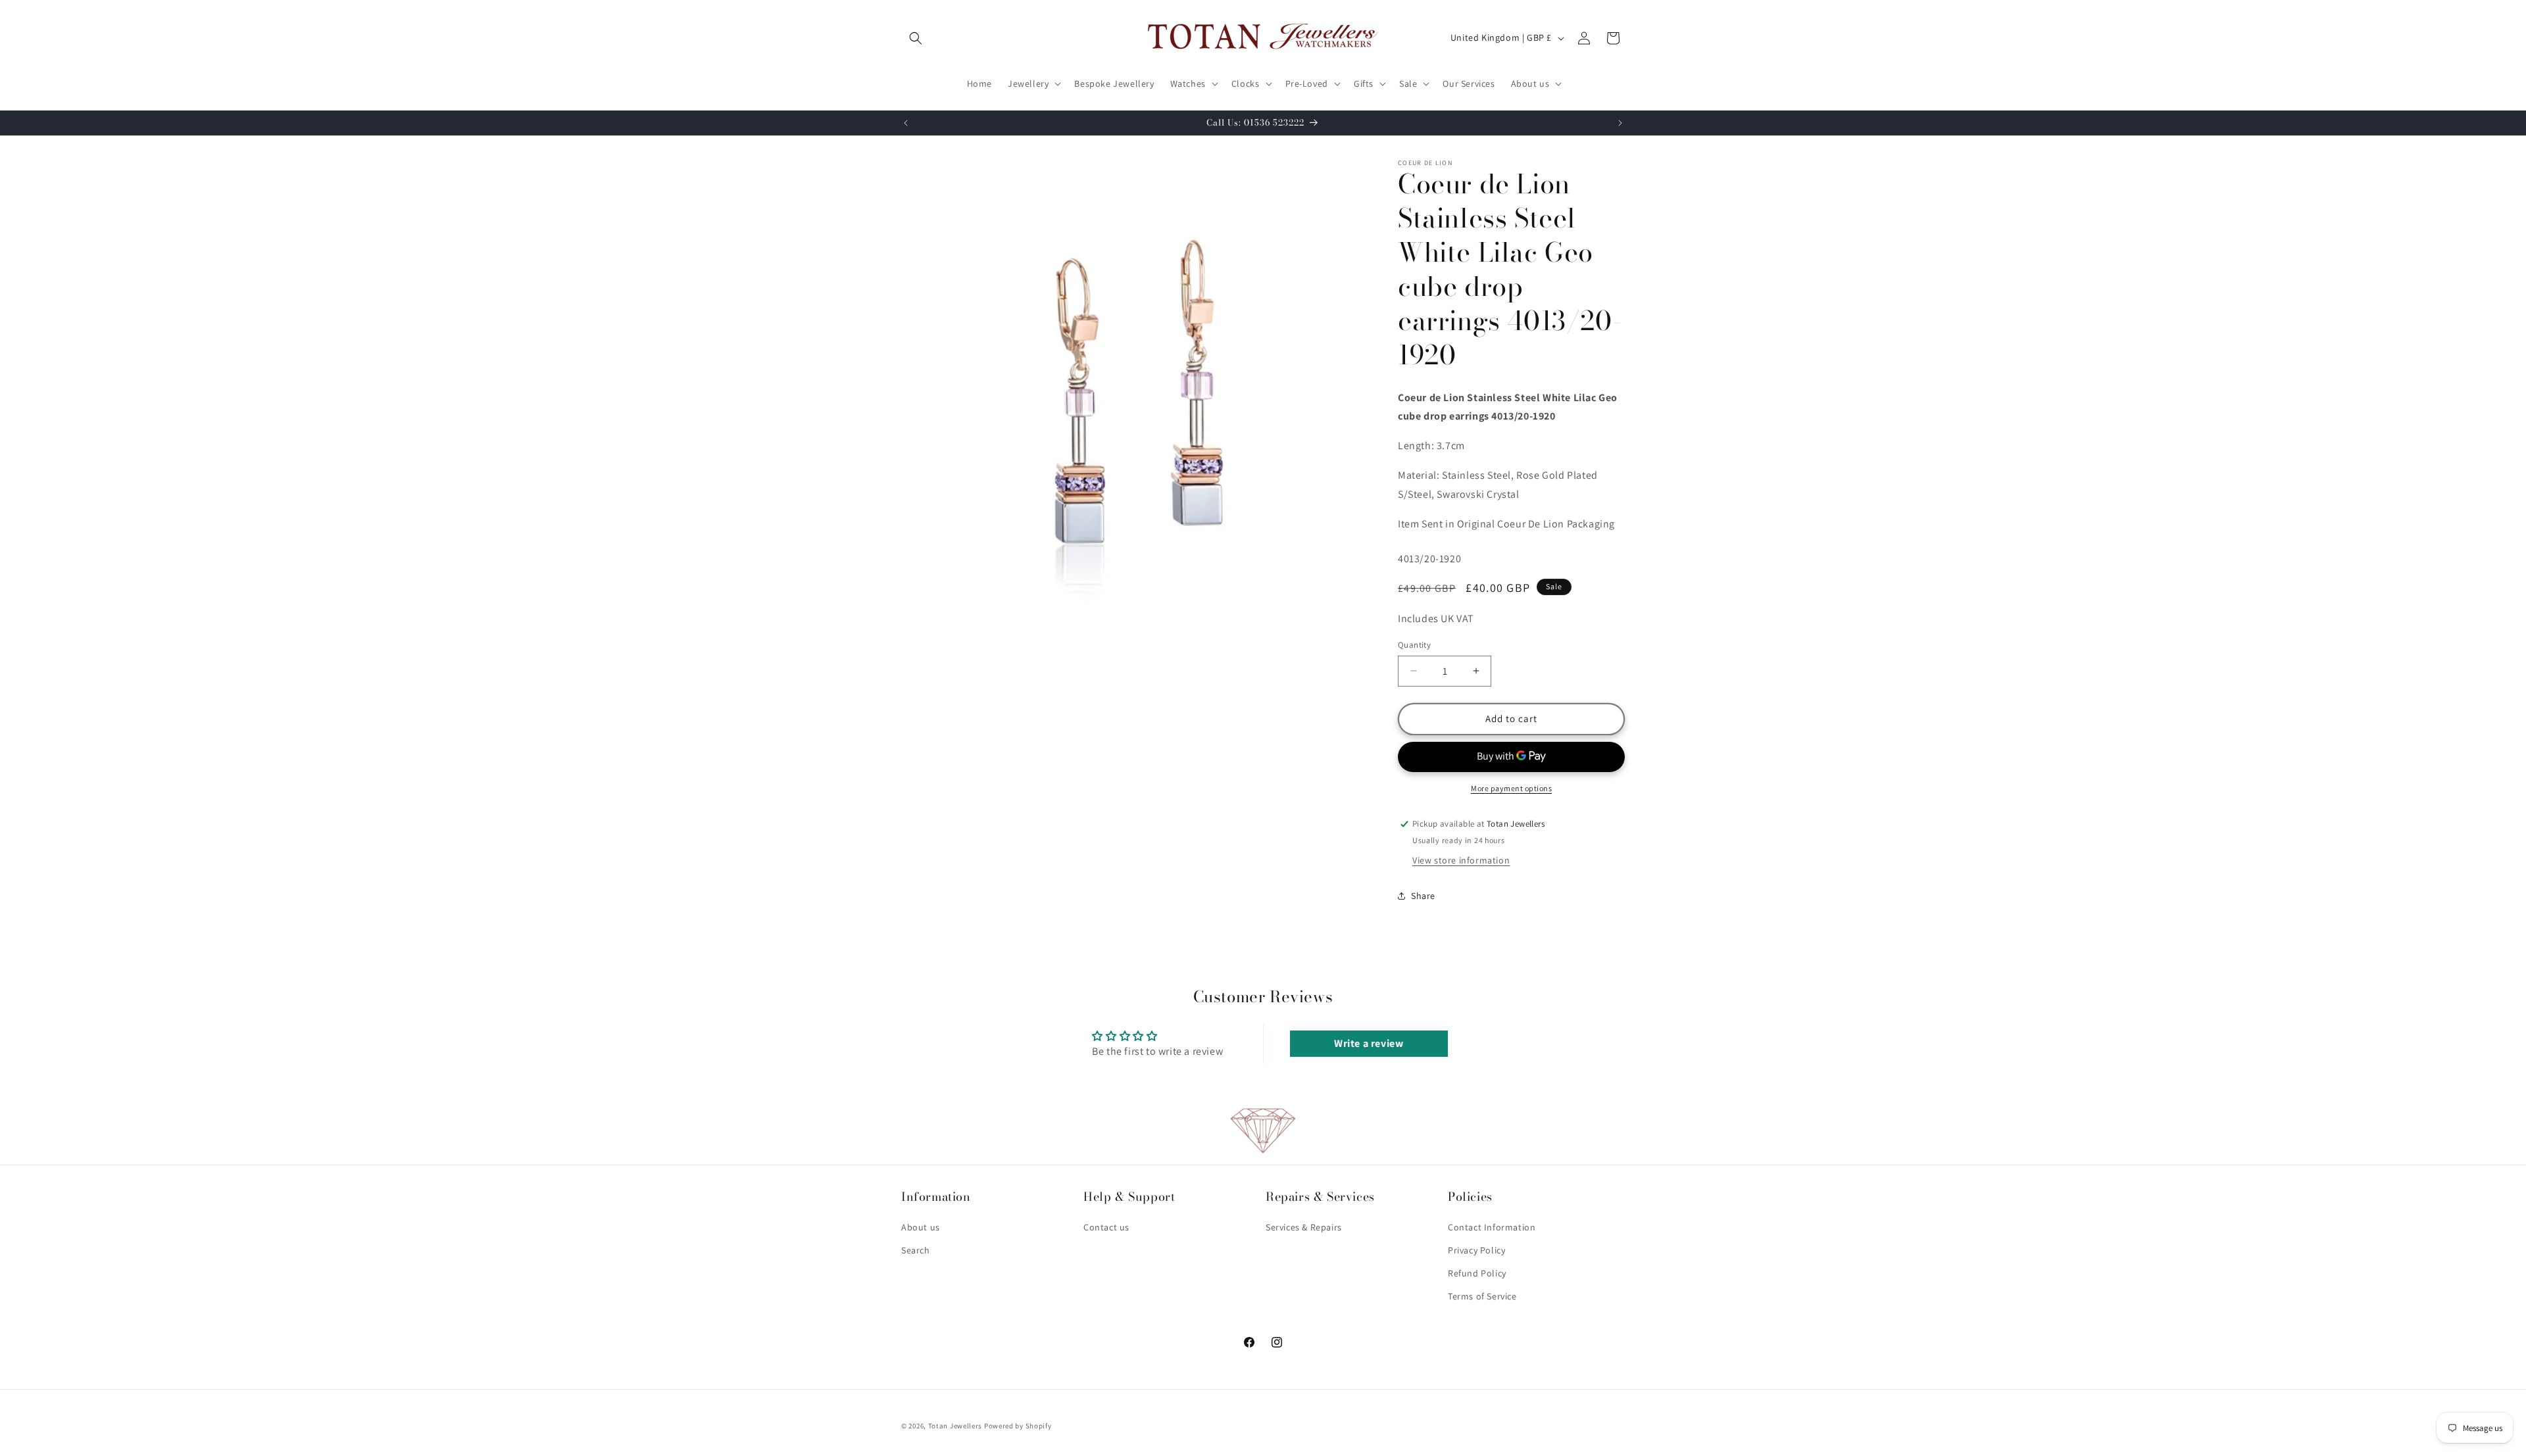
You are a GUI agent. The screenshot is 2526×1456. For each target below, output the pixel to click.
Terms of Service (1482, 1296)
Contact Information (1492, 1227)
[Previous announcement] (906, 123)
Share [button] (1423, 896)
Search (916, 1250)
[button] (916, 38)
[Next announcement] (1620, 123)
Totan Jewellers (955, 1426)
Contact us (1106, 1227)
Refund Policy (1477, 1273)
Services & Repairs (1304, 1227)
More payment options (1511, 788)
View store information (1461, 860)
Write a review (1369, 1043)
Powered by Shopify (1018, 1426)
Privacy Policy (1476, 1250)
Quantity (1414, 645)
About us (921, 1227)
